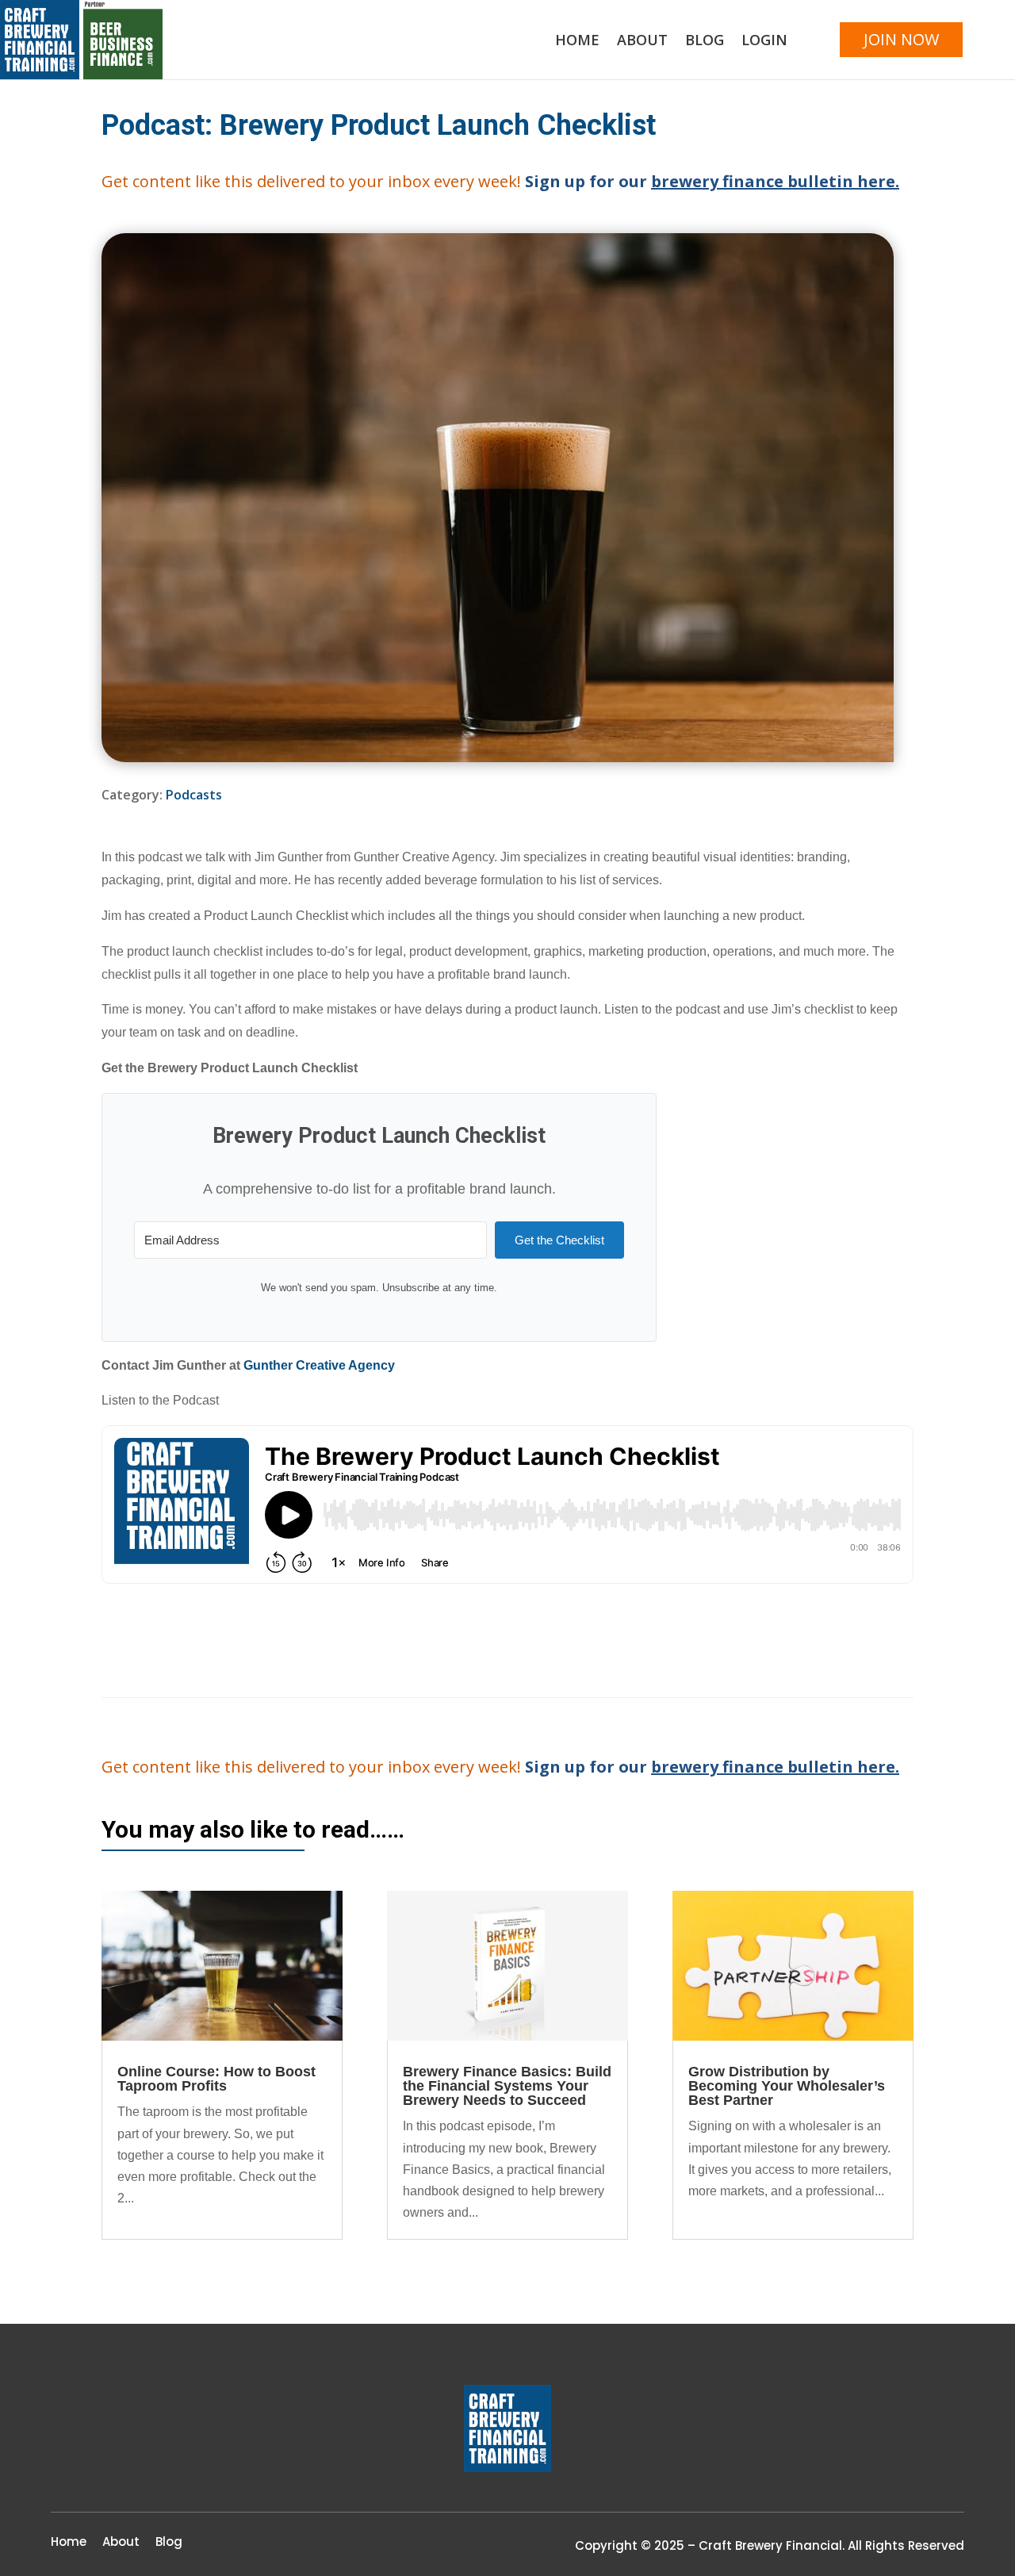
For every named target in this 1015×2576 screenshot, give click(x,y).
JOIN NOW (901, 39)
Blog (705, 42)
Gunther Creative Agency (319, 1365)
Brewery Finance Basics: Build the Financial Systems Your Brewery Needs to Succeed (507, 2086)
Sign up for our (712, 181)
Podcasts (194, 795)
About (642, 42)
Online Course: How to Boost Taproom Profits (216, 2079)
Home (577, 42)
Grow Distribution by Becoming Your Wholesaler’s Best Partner (787, 2086)
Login (764, 42)
